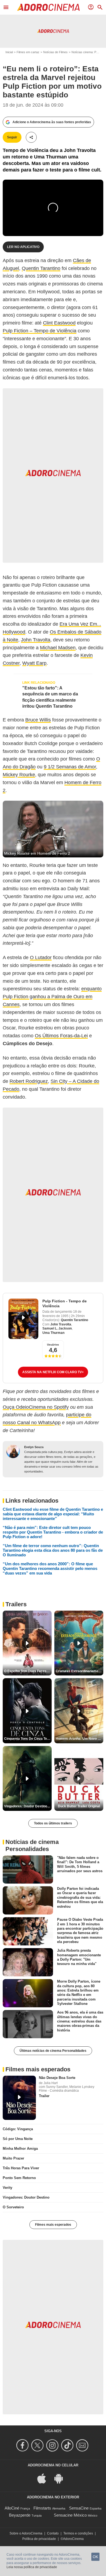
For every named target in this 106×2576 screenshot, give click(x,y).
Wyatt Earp (34, 663)
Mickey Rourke (19, 775)
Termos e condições (78, 2533)
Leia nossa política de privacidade (32, 2567)
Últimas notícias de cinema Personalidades (53, 2051)
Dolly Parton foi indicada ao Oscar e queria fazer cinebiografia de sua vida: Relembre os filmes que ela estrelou (80, 1897)
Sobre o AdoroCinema (26, 2533)
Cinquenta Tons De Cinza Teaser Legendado (28, 1739)
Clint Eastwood (59, 323)
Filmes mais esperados (53, 2225)
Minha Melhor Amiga (20, 2149)
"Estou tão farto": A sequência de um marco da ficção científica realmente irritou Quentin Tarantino (50, 697)
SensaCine (79, 2508)
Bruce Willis (38, 720)
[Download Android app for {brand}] (61, 2478)
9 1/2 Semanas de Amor (70, 767)
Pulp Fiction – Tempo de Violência (40, 331)
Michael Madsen (58, 648)
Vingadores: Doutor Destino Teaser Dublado (28, 1806)
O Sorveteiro (13, 2207)
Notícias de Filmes (55, 52)
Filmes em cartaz (28, 52)
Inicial (9, 52)
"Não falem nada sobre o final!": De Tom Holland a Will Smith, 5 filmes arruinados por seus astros (80, 1864)
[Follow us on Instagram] (53, 2445)
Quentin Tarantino (41, 268)
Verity (7, 2188)
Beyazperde (20, 2515)
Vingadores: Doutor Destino (26, 2197)
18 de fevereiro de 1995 (62, 1314)
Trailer (44, 2096)
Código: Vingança (18, 2129)
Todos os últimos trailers (53, 1823)
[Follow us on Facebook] (23, 2445)
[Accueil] (48, 7)
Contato (53, 2533)
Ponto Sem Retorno (19, 2178)
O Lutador (41, 958)
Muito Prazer (13, 2158)
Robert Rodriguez (29, 1081)
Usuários (53, 1345)
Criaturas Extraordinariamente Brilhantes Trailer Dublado (79, 1671)
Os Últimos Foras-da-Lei (61, 1036)
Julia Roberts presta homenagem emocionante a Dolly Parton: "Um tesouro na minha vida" (79, 1957)
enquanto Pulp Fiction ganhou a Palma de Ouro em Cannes (52, 997)
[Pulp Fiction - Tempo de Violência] (23, 1319)
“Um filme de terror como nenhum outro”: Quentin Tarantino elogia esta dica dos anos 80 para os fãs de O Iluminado (53, 1550)
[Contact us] (83, 2445)
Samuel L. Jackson (57, 1328)
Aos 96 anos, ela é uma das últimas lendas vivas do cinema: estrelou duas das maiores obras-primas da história (80, 2021)
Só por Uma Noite (18, 2139)
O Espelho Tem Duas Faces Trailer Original (28, 1671)
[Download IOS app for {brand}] (45, 2478)
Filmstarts (42, 2508)
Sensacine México (70, 2515)
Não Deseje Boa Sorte (57, 2078)
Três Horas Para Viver (21, 2168)
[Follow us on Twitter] (38, 2445)
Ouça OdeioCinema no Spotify (36, 1407)
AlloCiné (12, 2508)
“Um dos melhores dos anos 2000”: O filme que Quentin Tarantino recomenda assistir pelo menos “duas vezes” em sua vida (50, 1568)
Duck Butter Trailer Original (79, 1806)
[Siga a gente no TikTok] (68, 2445)
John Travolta (36, 640)
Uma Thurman (53, 1333)
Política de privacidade (39, 2539)
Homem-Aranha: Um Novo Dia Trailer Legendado (79, 1739)
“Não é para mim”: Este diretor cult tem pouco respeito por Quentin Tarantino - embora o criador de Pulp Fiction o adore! (53, 1532)
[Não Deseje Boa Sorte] (19, 2098)
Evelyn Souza (34, 1447)
